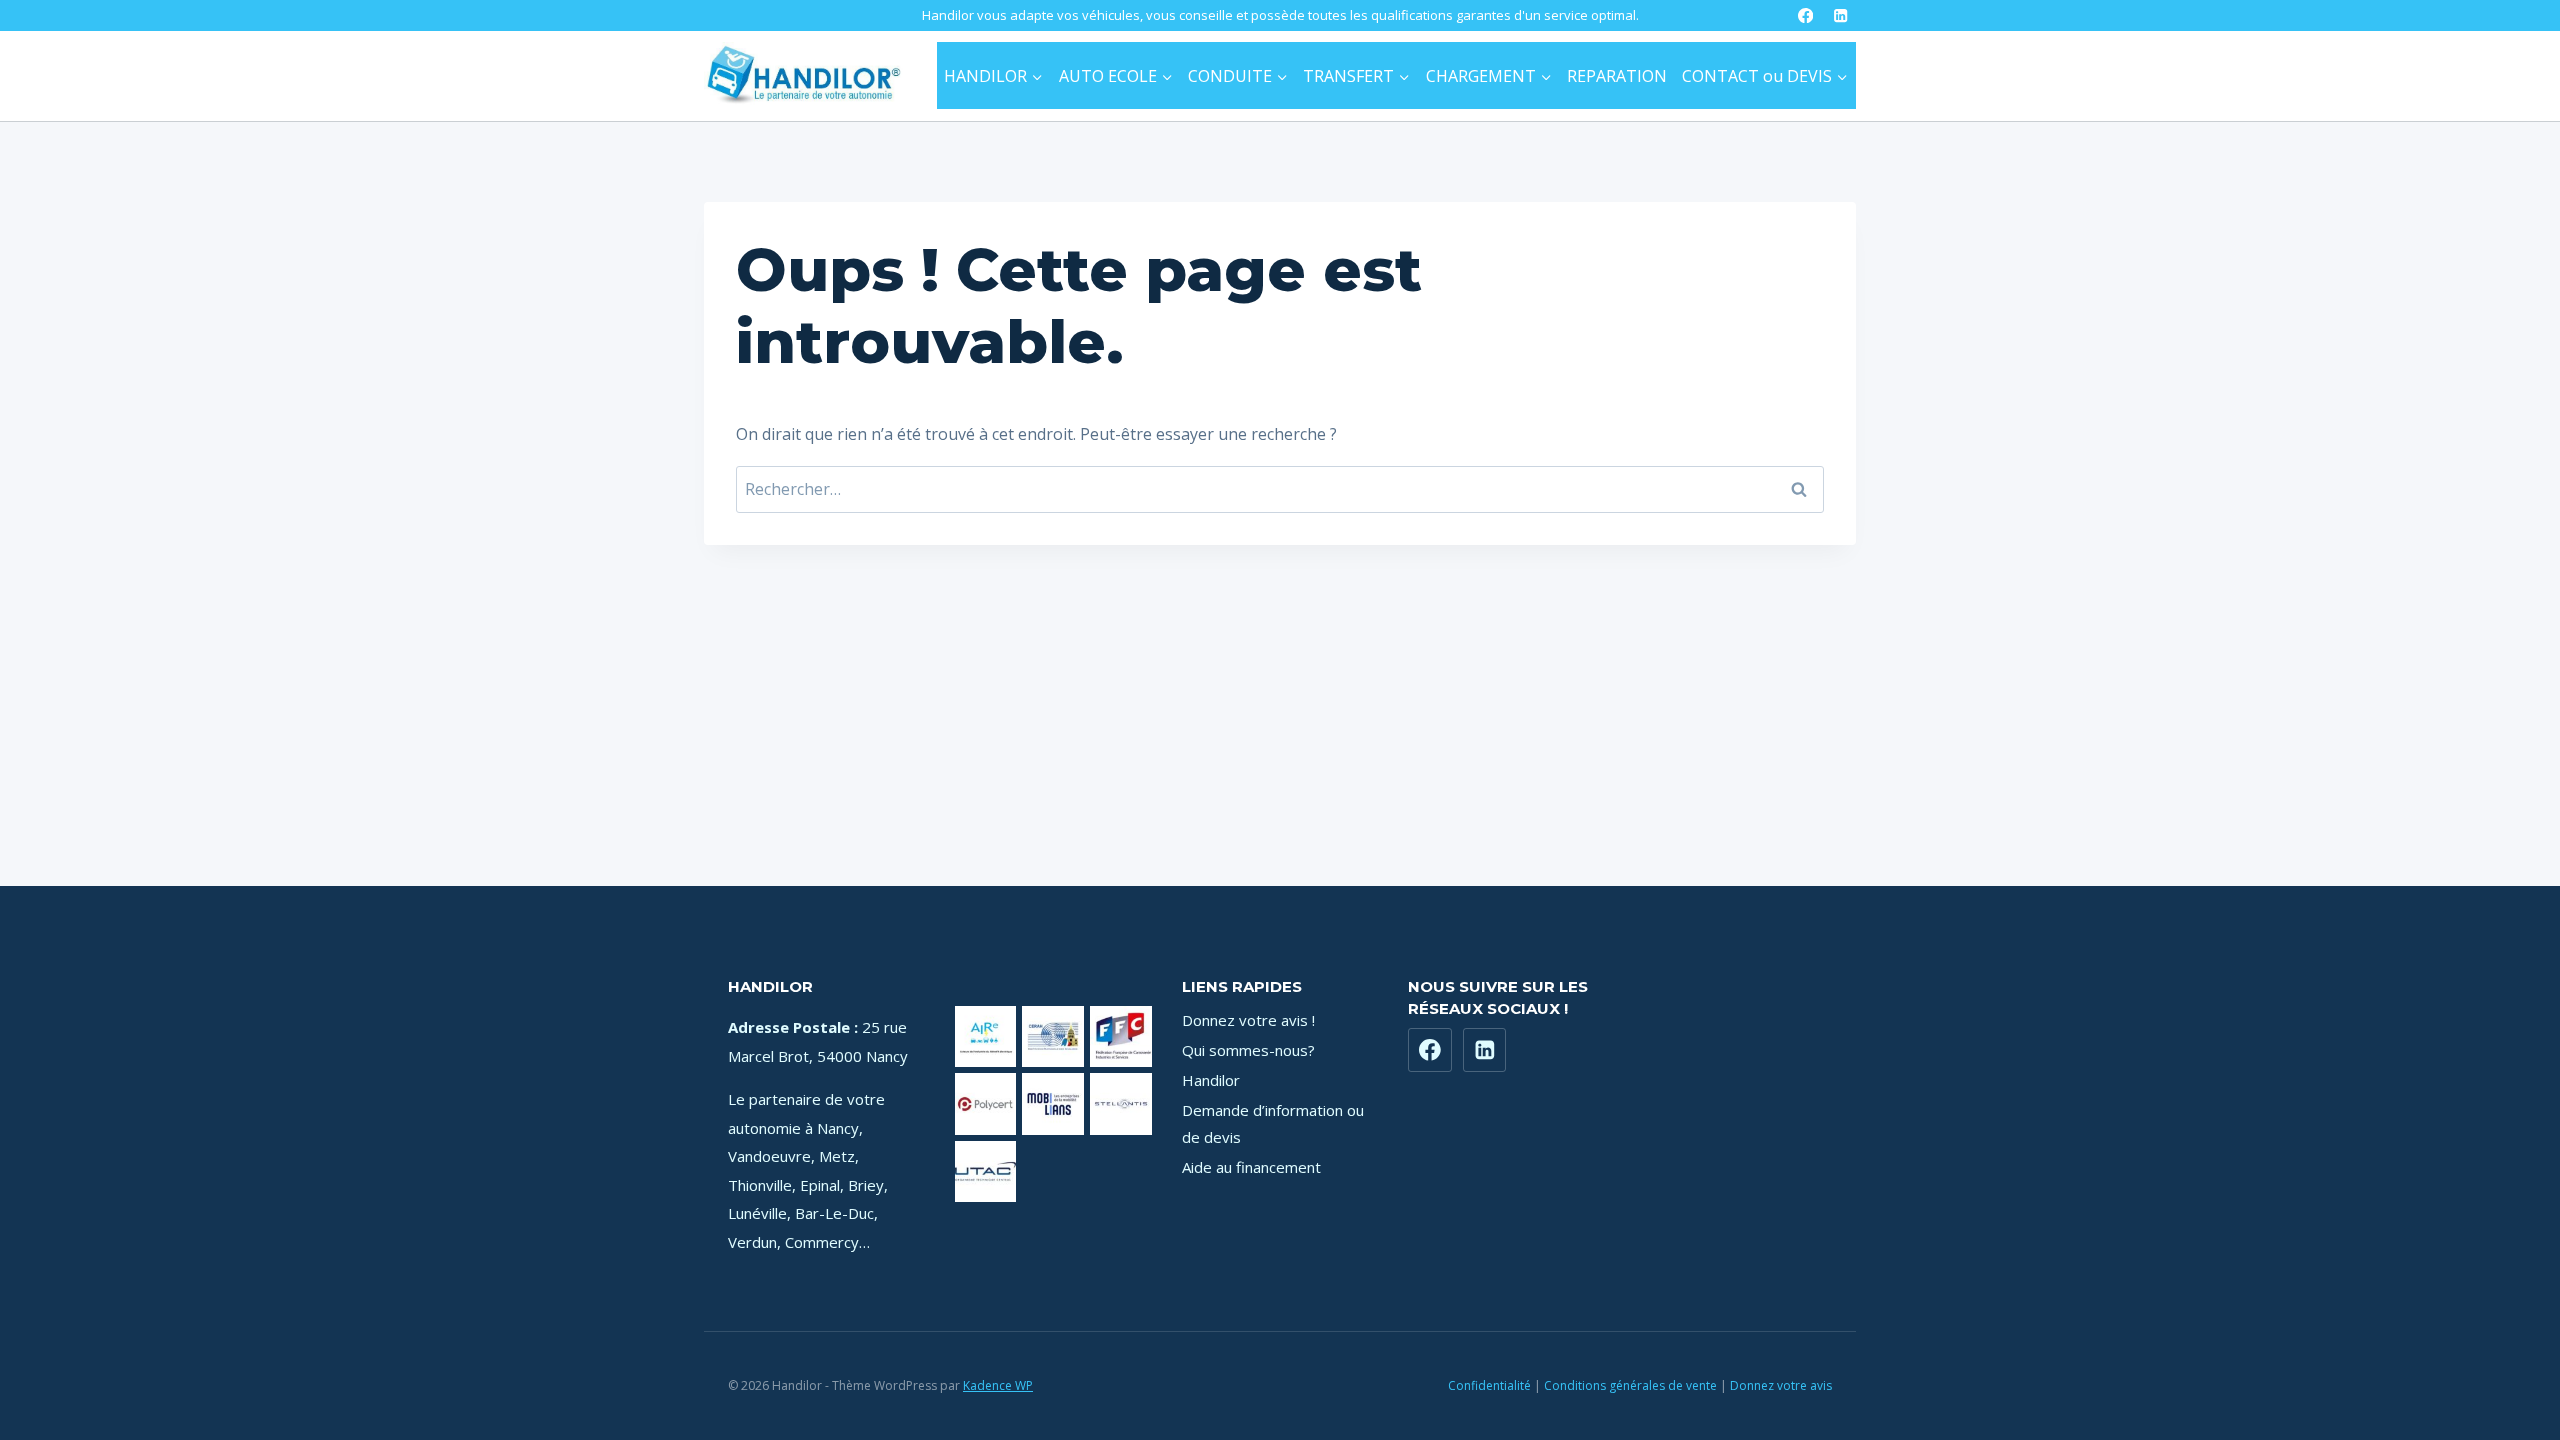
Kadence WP (998, 1385)
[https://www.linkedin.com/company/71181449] (1485, 1050)
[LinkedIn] (1840, 15)
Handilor (1211, 1080)
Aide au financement (1251, 1167)
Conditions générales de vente (1630, 1385)
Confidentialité (1489, 1385)
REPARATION (1617, 76)
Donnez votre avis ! (1248, 1020)
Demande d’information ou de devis (1273, 1123)
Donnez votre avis (1781, 1385)
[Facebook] (1805, 15)
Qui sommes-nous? (1248, 1050)
